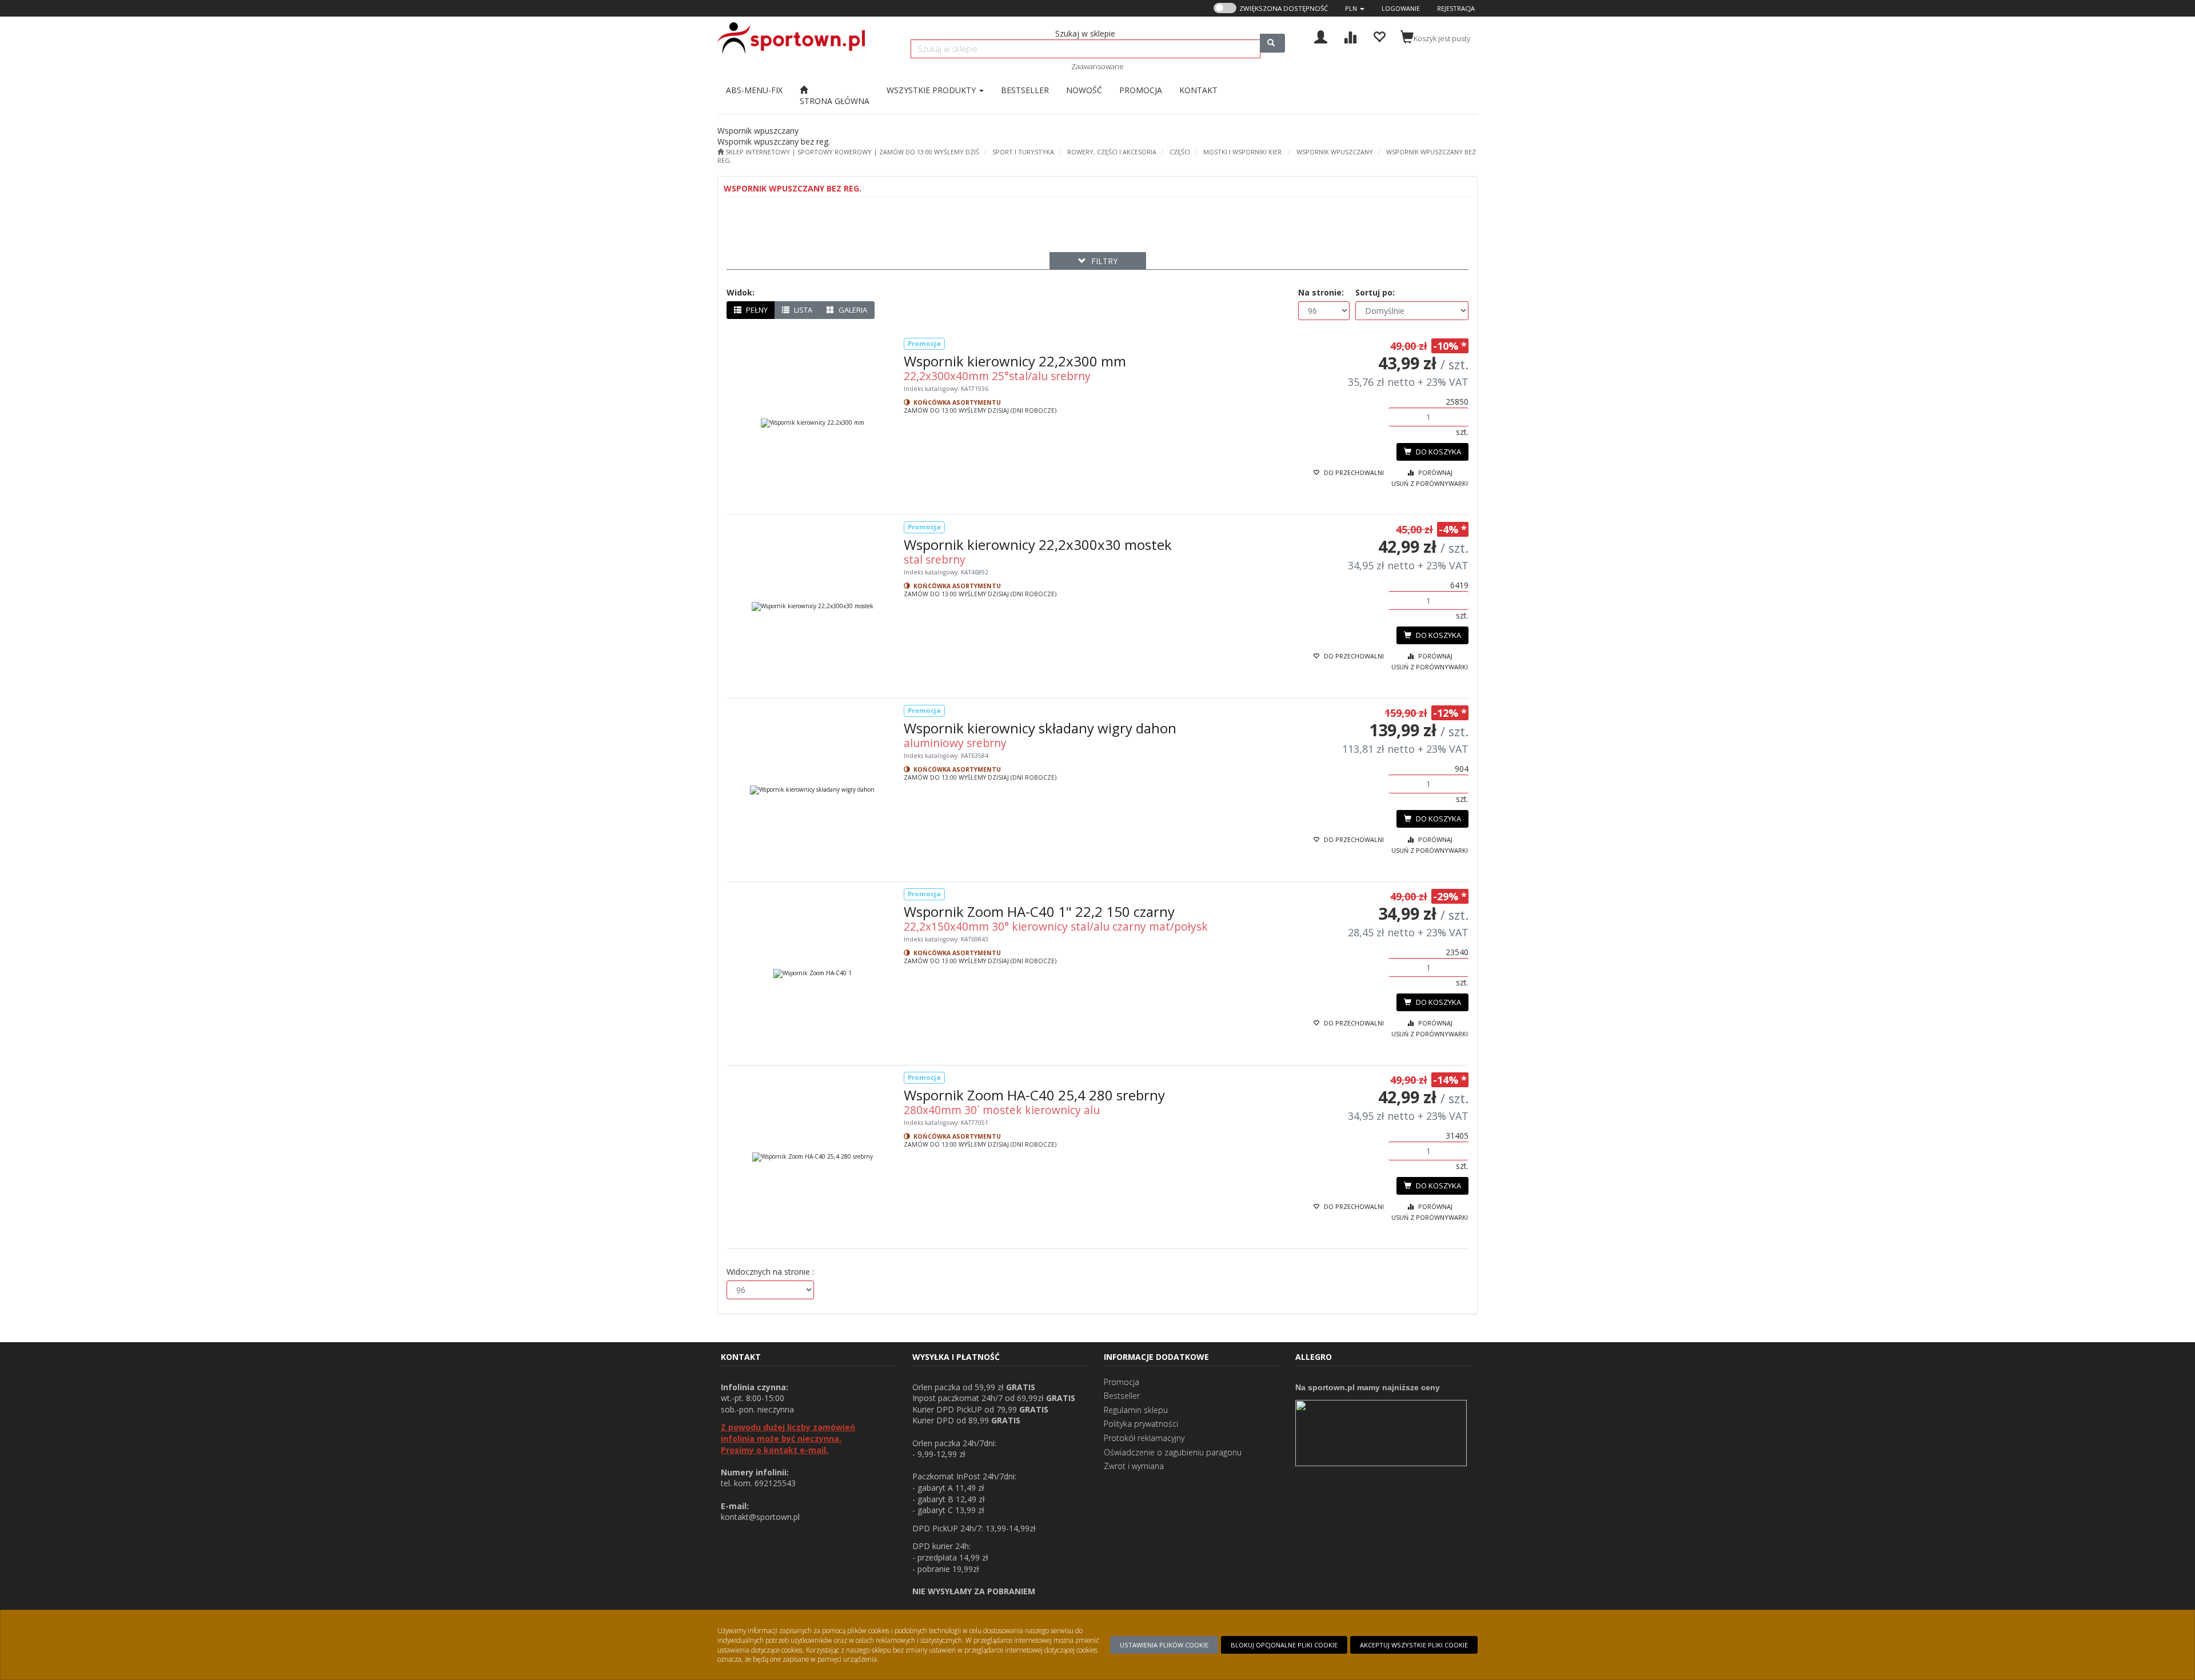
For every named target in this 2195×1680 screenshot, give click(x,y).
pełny (756, 310)
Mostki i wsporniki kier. (1243, 152)
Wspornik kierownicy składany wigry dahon (1040, 728)
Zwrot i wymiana (1134, 1466)
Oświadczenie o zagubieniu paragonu (1173, 1452)
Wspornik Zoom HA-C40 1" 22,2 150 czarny (1039, 911)
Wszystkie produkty (932, 90)
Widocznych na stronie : (770, 1272)
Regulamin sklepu (1136, 1410)
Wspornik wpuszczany (1335, 152)
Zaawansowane (1097, 66)
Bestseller (1122, 1396)
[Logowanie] (1321, 36)
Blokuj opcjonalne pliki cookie (1284, 1645)
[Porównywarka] (1350, 36)
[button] (1355, 8)
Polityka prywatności (1141, 1424)
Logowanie (1401, 8)
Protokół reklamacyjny (1144, 1438)
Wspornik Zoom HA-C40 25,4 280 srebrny (1034, 1095)
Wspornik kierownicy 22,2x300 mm (1015, 361)
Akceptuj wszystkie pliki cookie (1414, 1645)
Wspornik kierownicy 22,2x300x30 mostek (1038, 544)
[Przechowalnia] (1379, 36)
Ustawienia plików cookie (1164, 1645)
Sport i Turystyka (1023, 152)
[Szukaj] (1272, 43)
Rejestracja (1456, 8)
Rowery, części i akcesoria (1112, 152)
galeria (852, 310)
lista (802, 310)
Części (1180, 152)
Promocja (1122, 1382)
